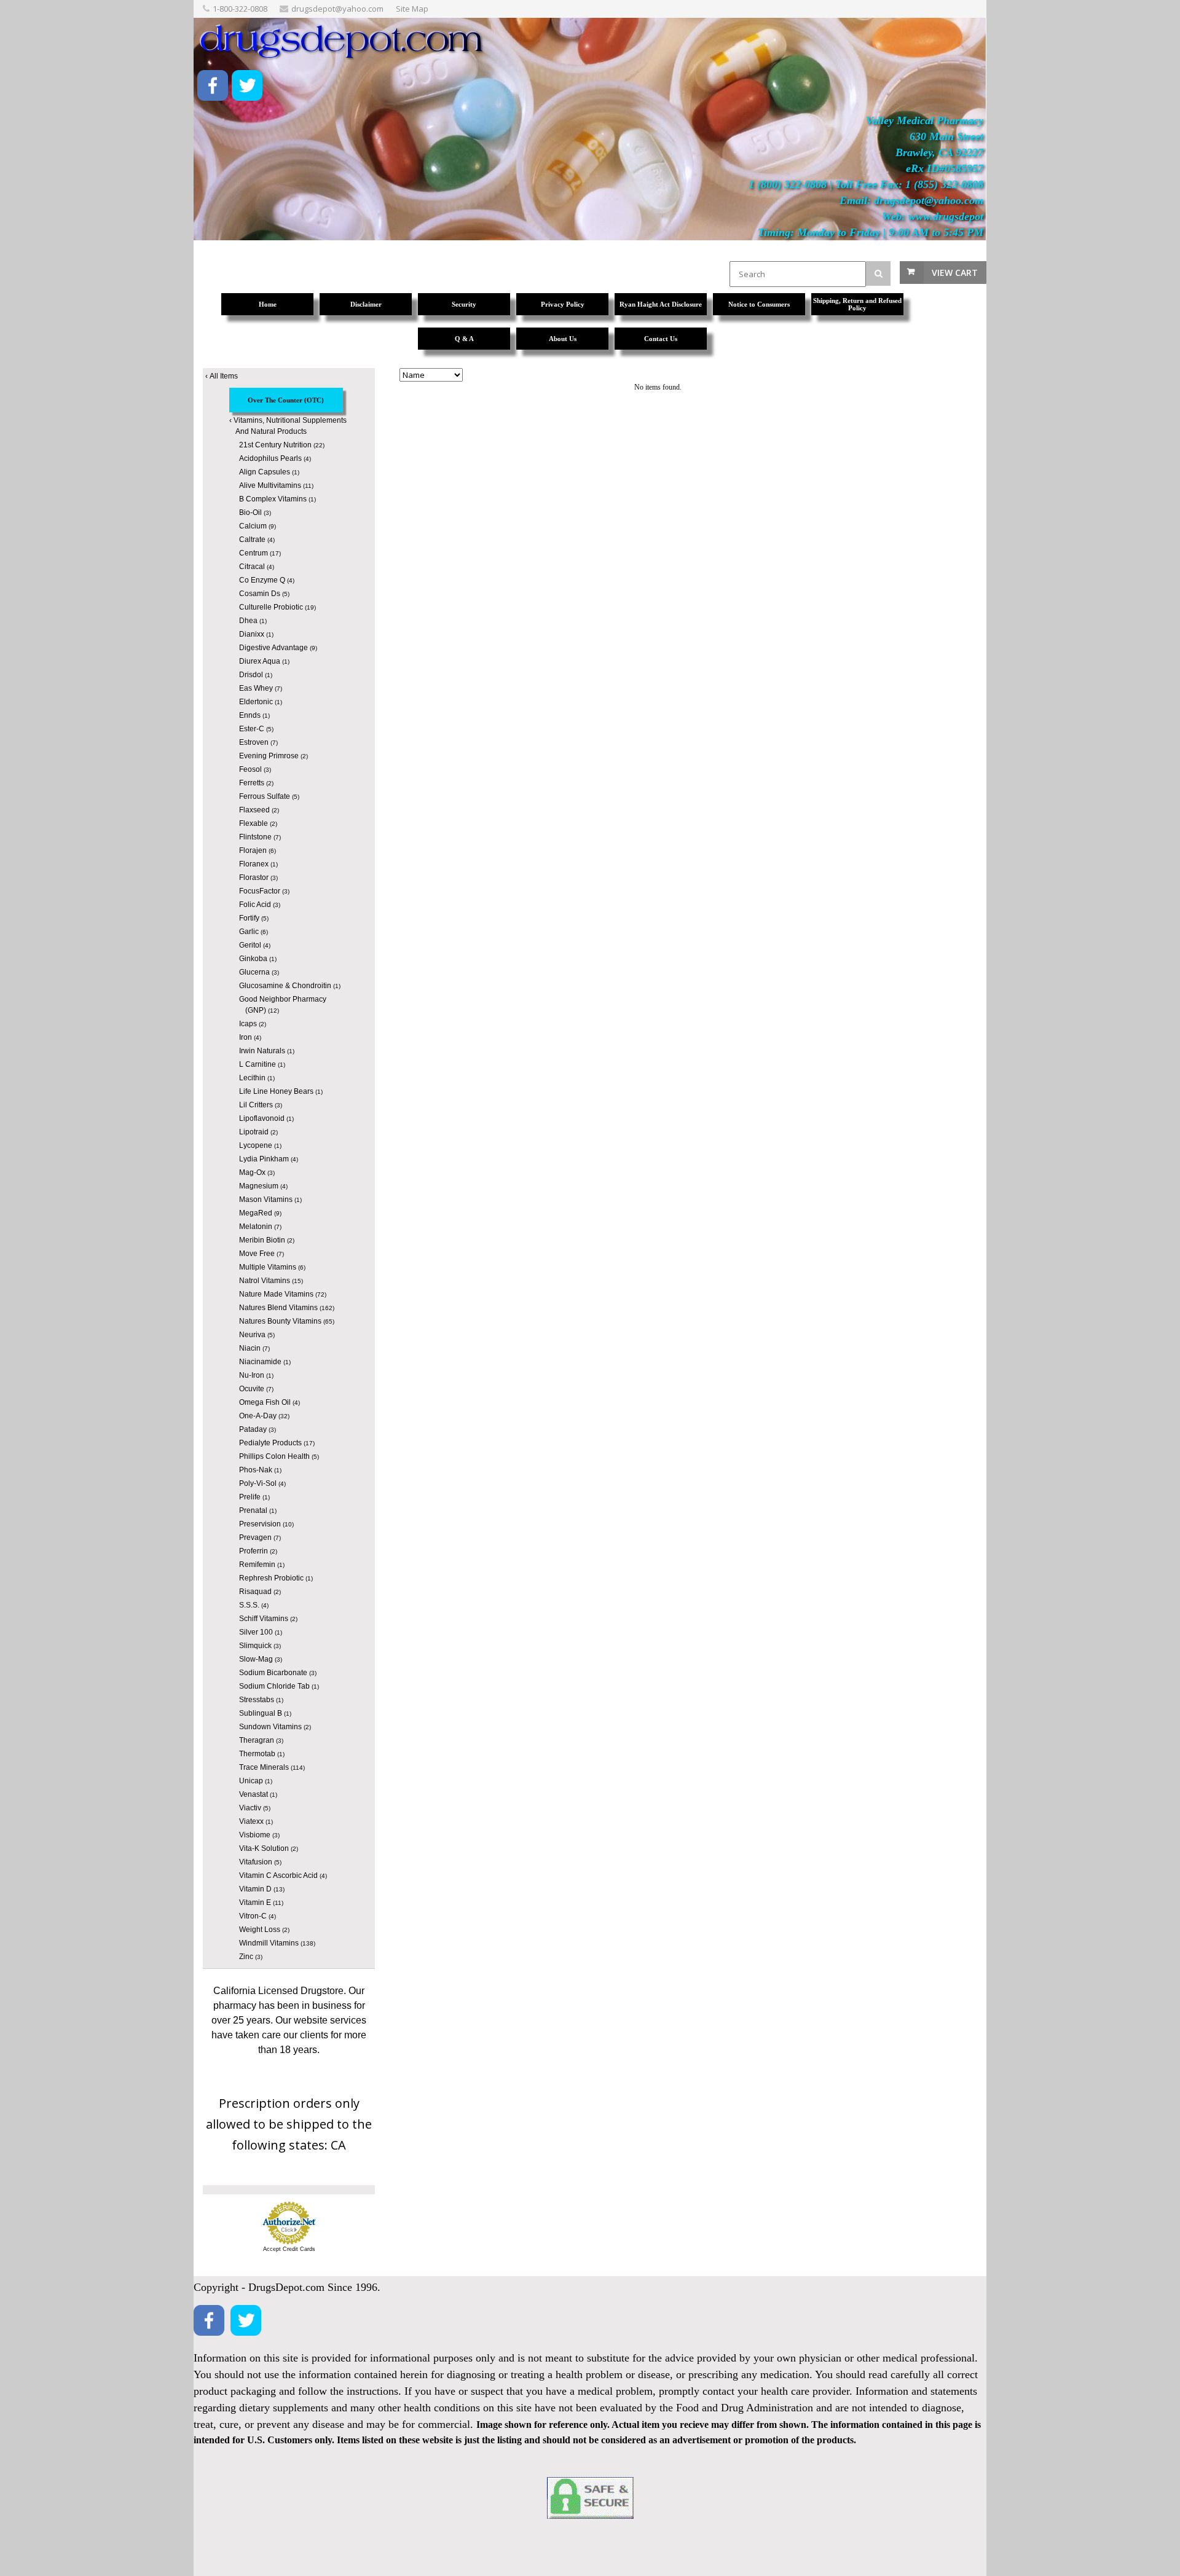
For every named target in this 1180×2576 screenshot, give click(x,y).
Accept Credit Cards (289, 2249)
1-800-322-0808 (240, 9)
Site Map (412, 9)
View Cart (955, 273)
